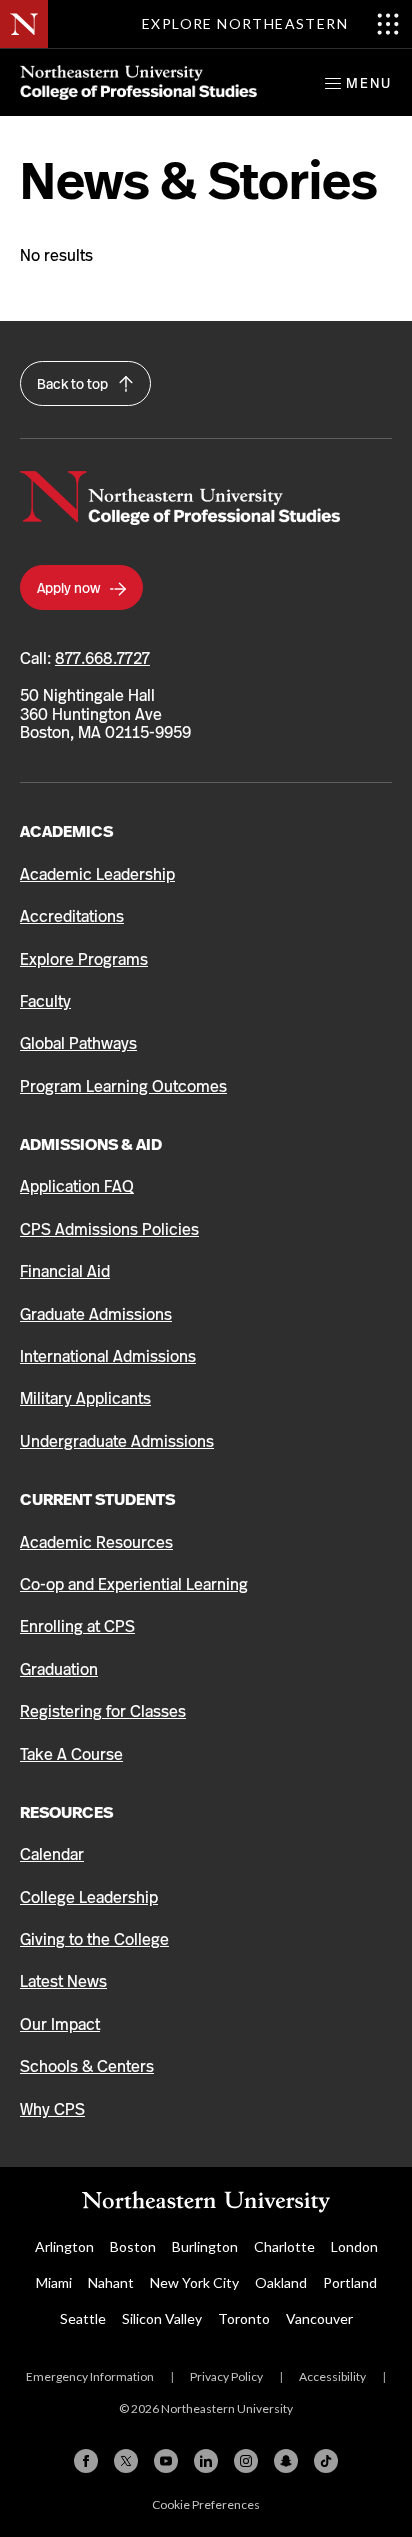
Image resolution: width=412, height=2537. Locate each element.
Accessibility (332, 2376)
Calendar (52, 1854)
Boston (133, 2246)
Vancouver (319, 2318)
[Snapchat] (286, 2461)
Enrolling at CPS (77, 1626)
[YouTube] (166, 2461)
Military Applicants (85, 1398)
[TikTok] (326, 2461)
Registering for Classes (103, 1711)
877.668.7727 (102, 658)
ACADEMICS (66, 831)
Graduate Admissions (96, 1314)
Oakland (281, 2282)
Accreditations (72, 916)
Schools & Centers (87, 2066)
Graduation (59, 1669)
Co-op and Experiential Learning (134, 1584)
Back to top (74, 384)
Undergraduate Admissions (117, 1441)
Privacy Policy (226, 2376)
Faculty (45, 1001)
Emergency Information (90, 2376)
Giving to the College (94, 1939)
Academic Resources (96, 1542)
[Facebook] (86, 2461)
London (354, 2246)
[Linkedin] (206, 2461)
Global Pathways (78, 1043)
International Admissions (108, 1356)
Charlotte (284, 2246)
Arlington (64, 2246)
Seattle (83, 2318)
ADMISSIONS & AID (91, 1144)
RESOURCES (66, 1812)
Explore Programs (84, 959)
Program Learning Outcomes (123, 1086)
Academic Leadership (97, 874)
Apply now (70, 588)
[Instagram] (246, 2461)
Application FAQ (77, 1186)
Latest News (63, 1981)
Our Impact (60, 2024)
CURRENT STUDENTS (97, 1499)
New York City (194, 2282)
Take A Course (71, 1754)
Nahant (111, 2282)
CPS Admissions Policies (109, 1229)
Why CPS (52, 2109)
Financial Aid (65, 1271)
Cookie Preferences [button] (206, 2504)
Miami (54, 2282)
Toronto (244, 2318)
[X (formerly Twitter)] (126, 2461)
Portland (350, 2282)
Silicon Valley (162, 2318)
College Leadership (89, 1897)
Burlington (205, 2246)
